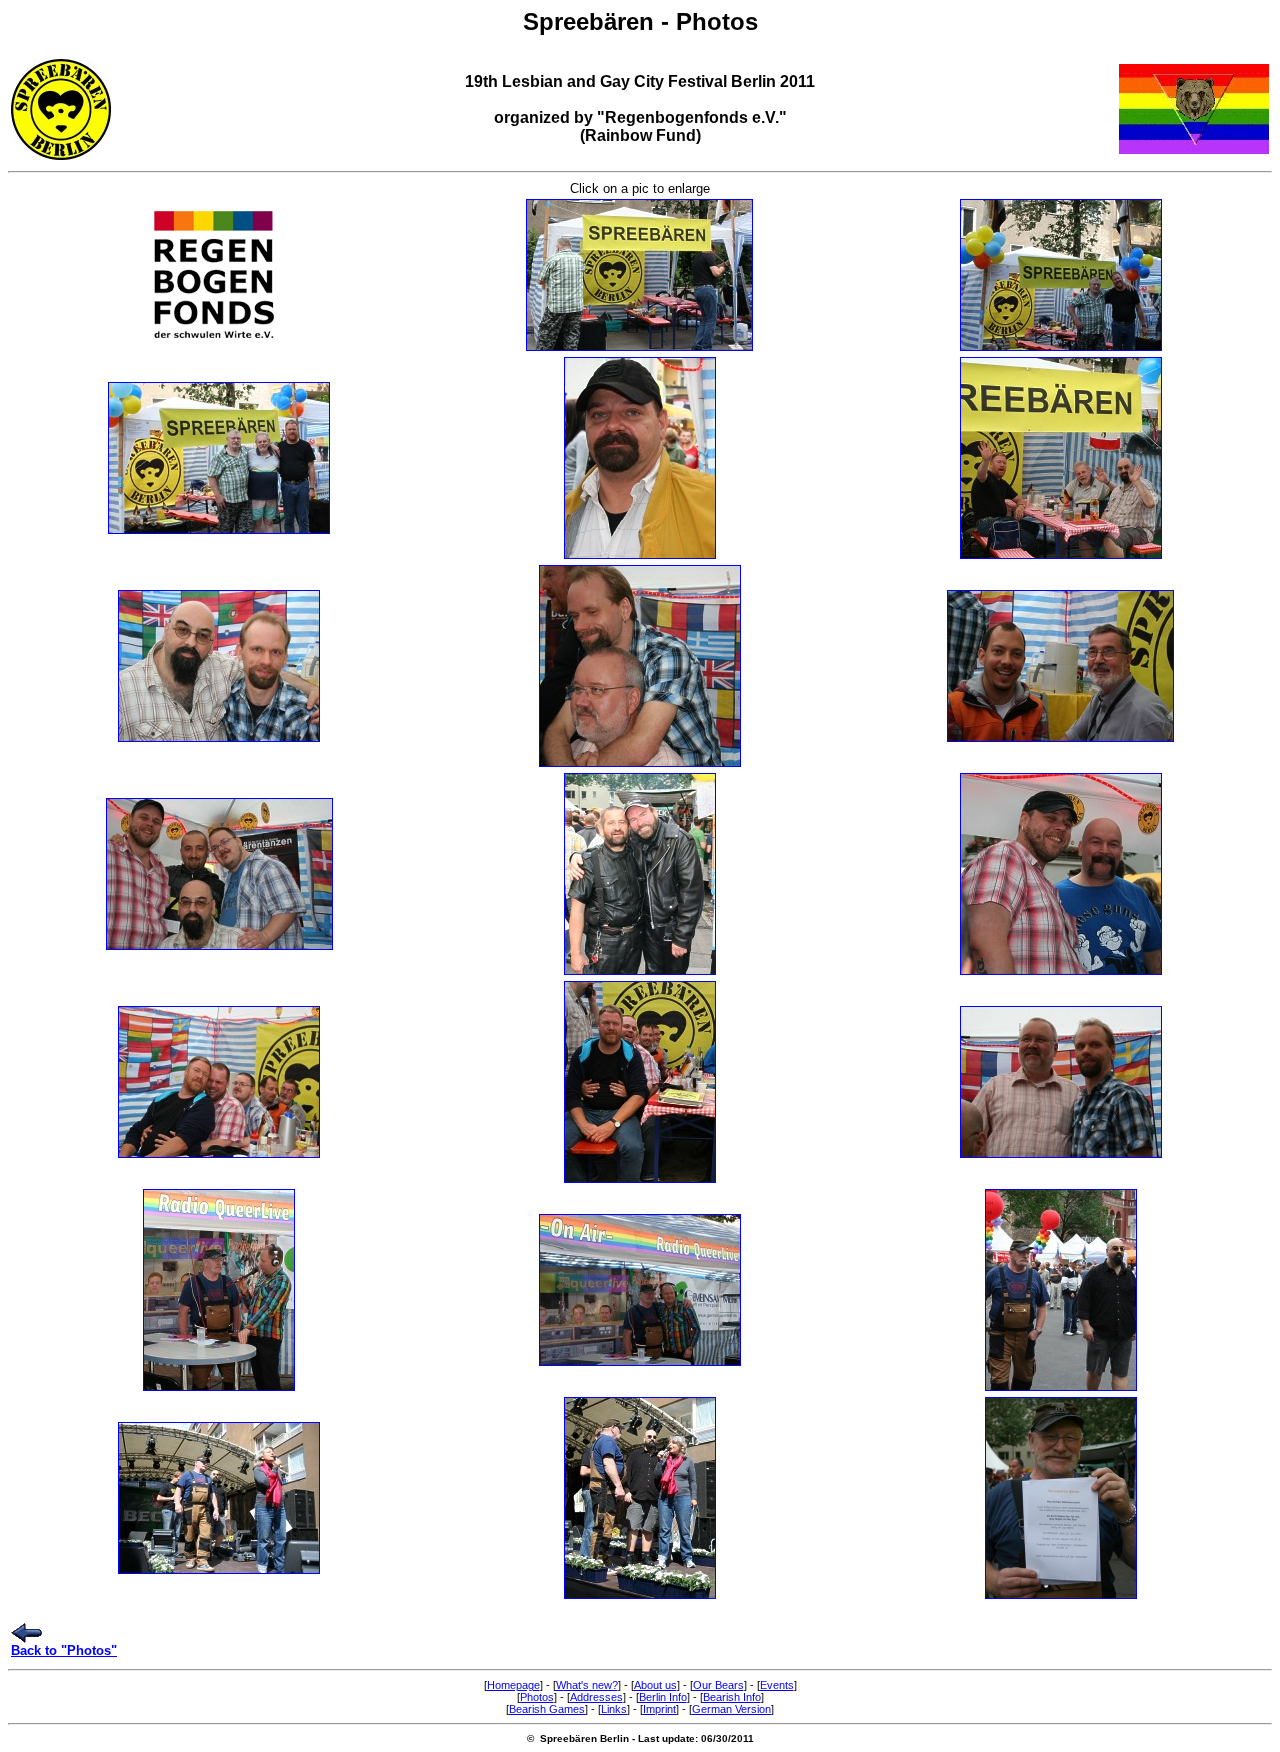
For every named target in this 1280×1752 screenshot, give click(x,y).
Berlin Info (663, 1697)
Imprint (659, 1709)
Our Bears (718, 1685)
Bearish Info (732, 1697)
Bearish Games (547, 1709)
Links (614, 1709)
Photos (537, 1697)
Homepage (513, 1685)
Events (777, 1685)
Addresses (596, 1697)
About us (655, 1685)
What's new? (587, 1685)
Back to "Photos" (64, 1650)
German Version (731, 1709)
